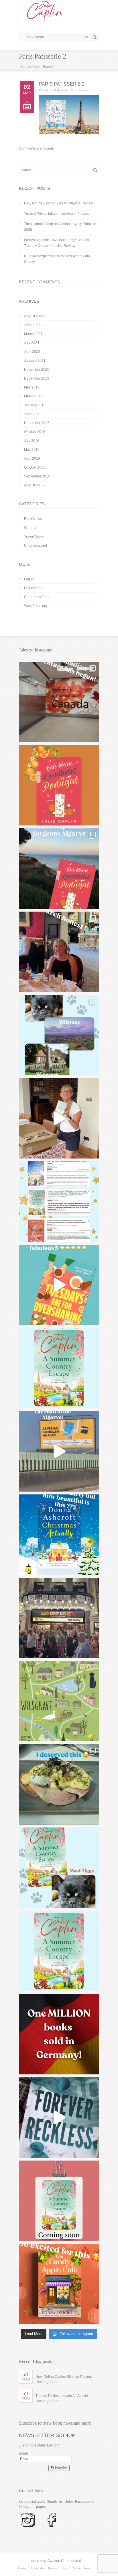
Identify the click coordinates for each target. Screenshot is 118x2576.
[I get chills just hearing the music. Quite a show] (59, 1618)
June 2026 (32, 325)
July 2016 (32, 441)
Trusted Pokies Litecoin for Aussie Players (57, 214)
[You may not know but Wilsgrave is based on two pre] (59, 1035)
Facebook (83, 2502)
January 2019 (35, 405)
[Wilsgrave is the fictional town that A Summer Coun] (59, 1701)
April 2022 (32, 352)
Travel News (34, 537)
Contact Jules (81, 2568)
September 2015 (37, 476)
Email (23, 2453)
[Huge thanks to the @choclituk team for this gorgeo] (59, 2117)
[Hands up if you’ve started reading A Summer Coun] (59, 1368)
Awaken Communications (67, 2561)
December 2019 (37, 378)
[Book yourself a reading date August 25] (59, 2284)
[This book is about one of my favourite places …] (59, 869)
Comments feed (36, 597)
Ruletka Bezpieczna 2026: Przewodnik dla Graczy (57, 259)
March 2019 (33, 396)
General (30, 528)
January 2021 (35, 361)
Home (47, 67)
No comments (79, 90)
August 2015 (34, 485)
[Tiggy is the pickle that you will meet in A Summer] (59, 1868)
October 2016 (35, 432)
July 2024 (32, 343)
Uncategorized (36, 546)
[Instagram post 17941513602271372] (59, 1285)
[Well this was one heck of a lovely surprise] (59, 1451)
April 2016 (32, 459)
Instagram (27, 2507)
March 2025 (33, 334)
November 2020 (37, 370)
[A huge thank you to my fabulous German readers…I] (59, 2034)
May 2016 (32, 450)
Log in (29, 579)
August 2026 (34, 316)
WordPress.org (36, 606)
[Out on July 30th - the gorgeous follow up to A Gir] (59, 2201)
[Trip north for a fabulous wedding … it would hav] (59, 1784)
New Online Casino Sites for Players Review (59, 203)
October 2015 (35, 467)
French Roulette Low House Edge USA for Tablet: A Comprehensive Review (57, 243)
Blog (64, 2568)
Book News (33, 519)
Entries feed (33, 588)
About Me (37, 2568)
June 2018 (32, 414)
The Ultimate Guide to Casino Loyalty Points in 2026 (60, 227)
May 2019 (32, 387)
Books (53, 2568)
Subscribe (59, 2468)
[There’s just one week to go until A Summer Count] (59, 1951)
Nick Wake (61, 90)
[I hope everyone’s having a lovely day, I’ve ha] (59, 1202)
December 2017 (37, 423)
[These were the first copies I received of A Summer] (59, 1118)
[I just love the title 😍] (59, 1535)
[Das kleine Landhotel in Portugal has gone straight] (59, 785)
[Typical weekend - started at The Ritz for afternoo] (59, 952)
